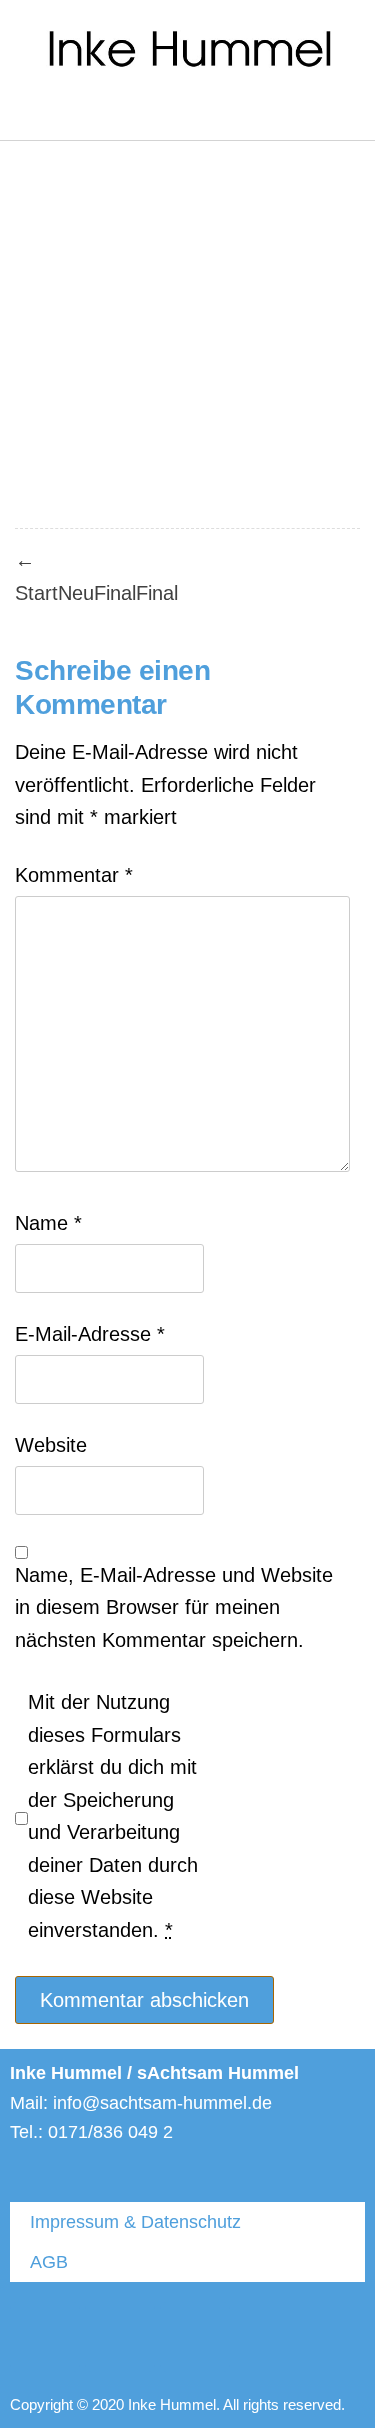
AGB (49, 2262)
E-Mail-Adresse (90, 1334)
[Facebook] (120, 2337)
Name (48, 1223)
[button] (24, 112)
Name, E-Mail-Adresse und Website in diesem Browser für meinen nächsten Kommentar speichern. (174, 1607)
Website (51, 1445)
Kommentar (74, 875)
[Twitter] (45, 2337)
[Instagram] (195, 2337)
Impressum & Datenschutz (135, 2222)
